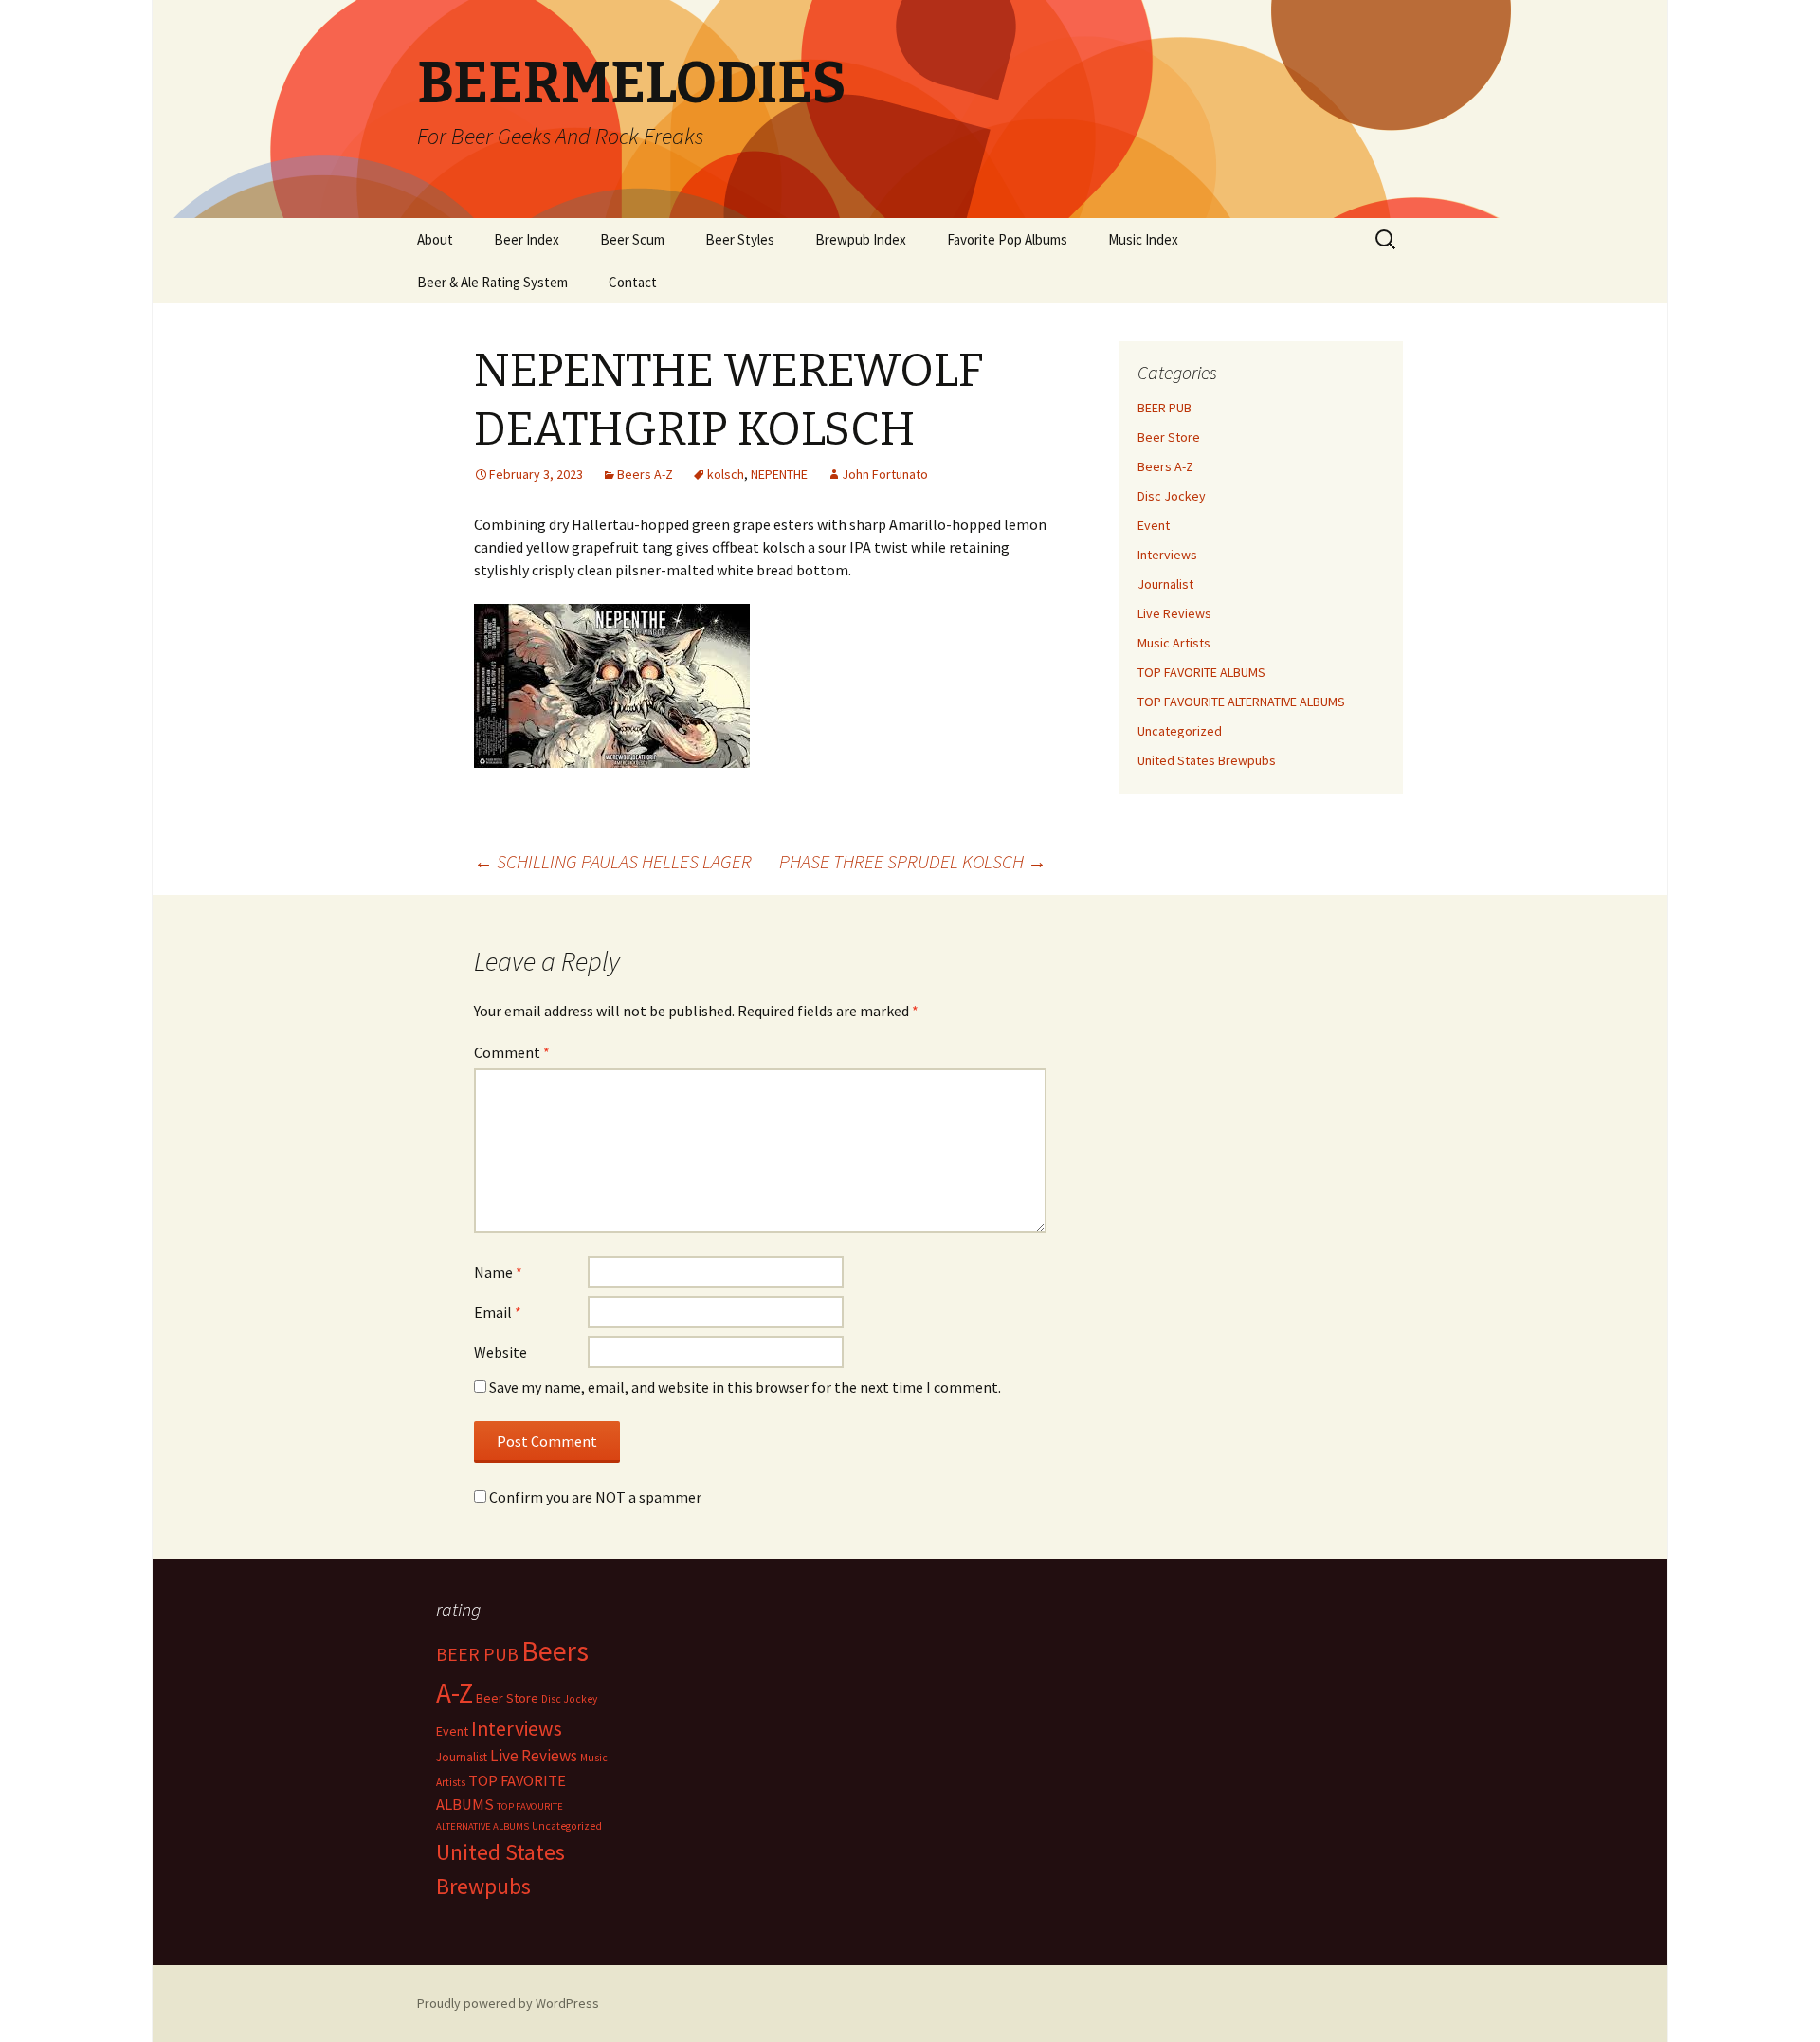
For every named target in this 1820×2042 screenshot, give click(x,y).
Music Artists (1174, 643)
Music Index (1143, 239)
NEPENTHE (779, 474)
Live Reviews (1174, 613)
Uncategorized (1180, 731)
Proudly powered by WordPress (508, 2003)
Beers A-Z (645, 474)
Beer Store (1169, 437)
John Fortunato (885, 474)
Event (1154, 525)
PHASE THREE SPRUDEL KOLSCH (913, 861)
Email (498, 1312)
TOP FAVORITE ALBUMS (1201, 672)
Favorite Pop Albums (1007, 239)
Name (498, 1272)
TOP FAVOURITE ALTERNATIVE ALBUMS (1241, 702)
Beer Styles (740, 239)
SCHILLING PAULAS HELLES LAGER (613, 861)
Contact (633, 282)
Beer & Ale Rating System (492, 282)
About (435, 239)
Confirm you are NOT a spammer (594, 1497)
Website (500, 1352)
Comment (512, 1052)
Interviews (1167, 555)
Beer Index (527, 239)
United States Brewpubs (1207, 760)
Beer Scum (632, 239)
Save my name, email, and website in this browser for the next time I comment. (745, 1387)
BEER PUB (1165, 408)
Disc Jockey (1172, 496)
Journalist (1165, 584)
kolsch (726, 474)
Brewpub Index (861, 239)
